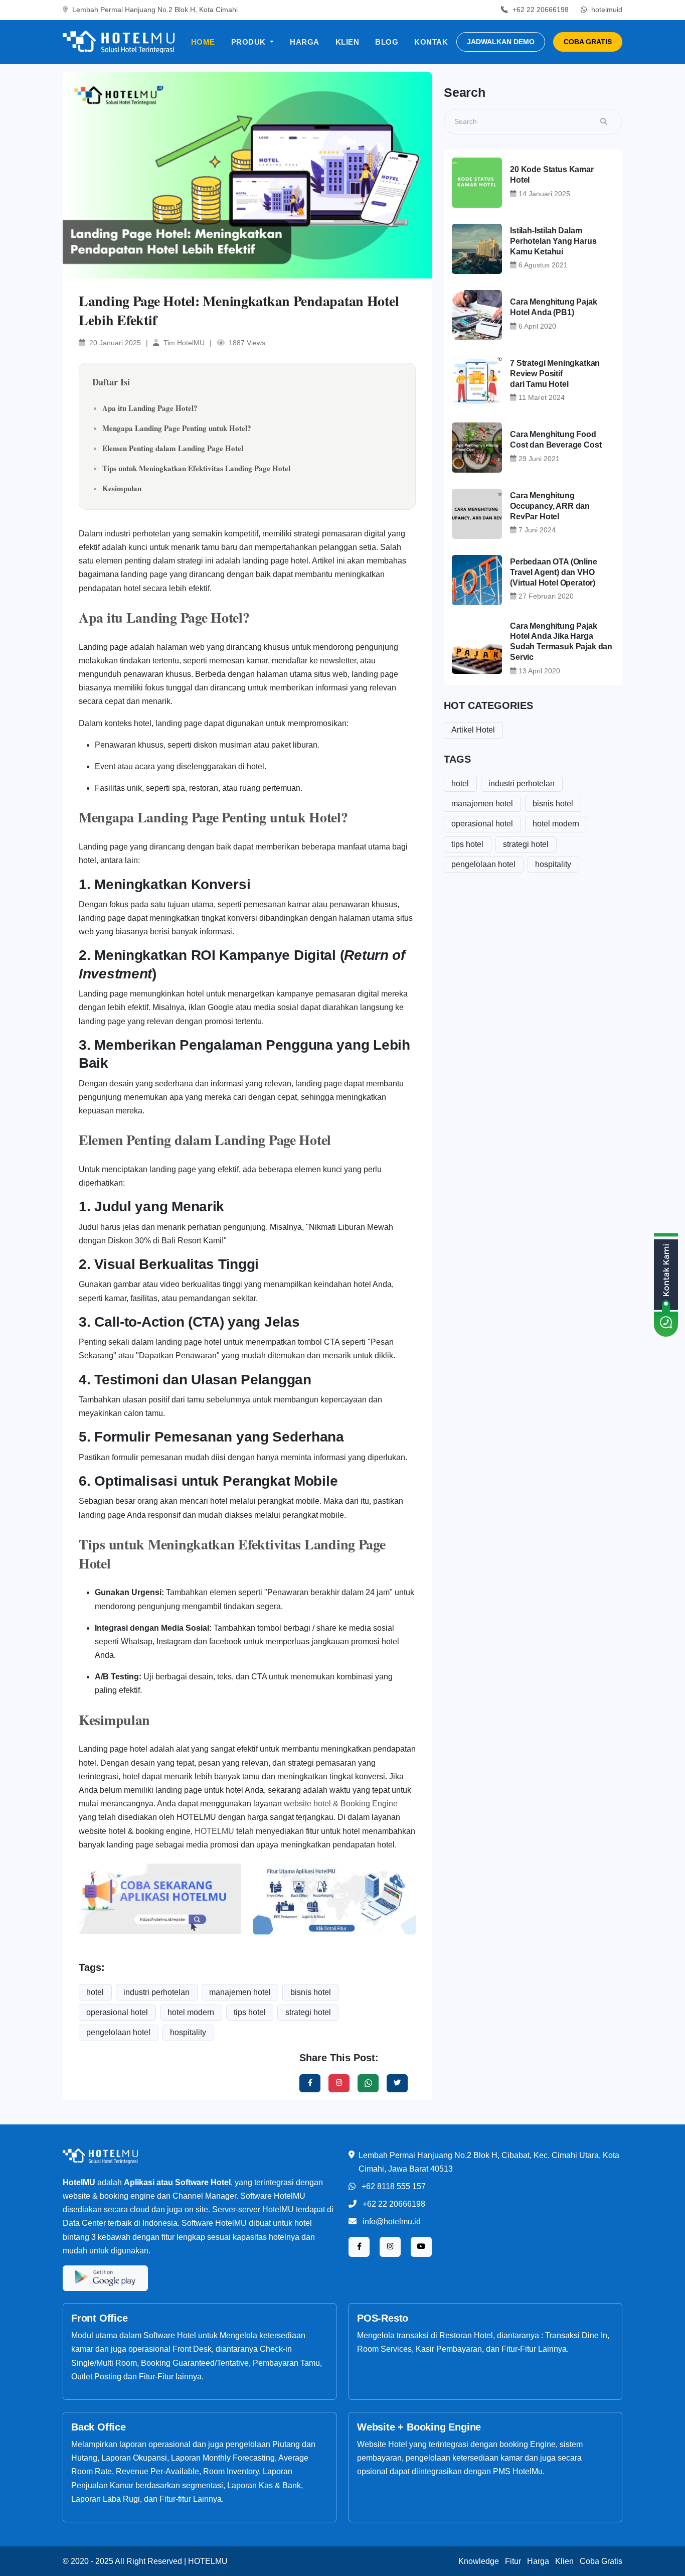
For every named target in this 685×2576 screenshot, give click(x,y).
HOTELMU (214, 1831)
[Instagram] (339, 2083)
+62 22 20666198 (394, 2204)
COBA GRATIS (588, 42)
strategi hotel (308, 2012)
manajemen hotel (240, 1992)
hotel (95, 1992)
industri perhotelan (156, 1992)
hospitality (188, 2032)
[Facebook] (310, 2083)
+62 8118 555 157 (394, 2186)
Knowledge (479, 2561)
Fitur (513, 2561)
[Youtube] (421, 2247)
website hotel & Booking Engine (341, 1804)
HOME (203, 42)
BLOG (387, 42)
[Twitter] (368, 2083)
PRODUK (250, 42)
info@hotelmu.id (392, 2222)
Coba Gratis (601, 2561)
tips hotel (250, 2012)
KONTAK (431, 42)
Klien (564, 2561)
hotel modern (191, 2012)
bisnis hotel (311, 1992)
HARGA (305, 42)
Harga (538, 2561)
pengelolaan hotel (118, 2032)
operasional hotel (117, 2012)
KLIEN (348, 42)
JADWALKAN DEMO (501, 42)
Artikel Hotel (473, 730)
